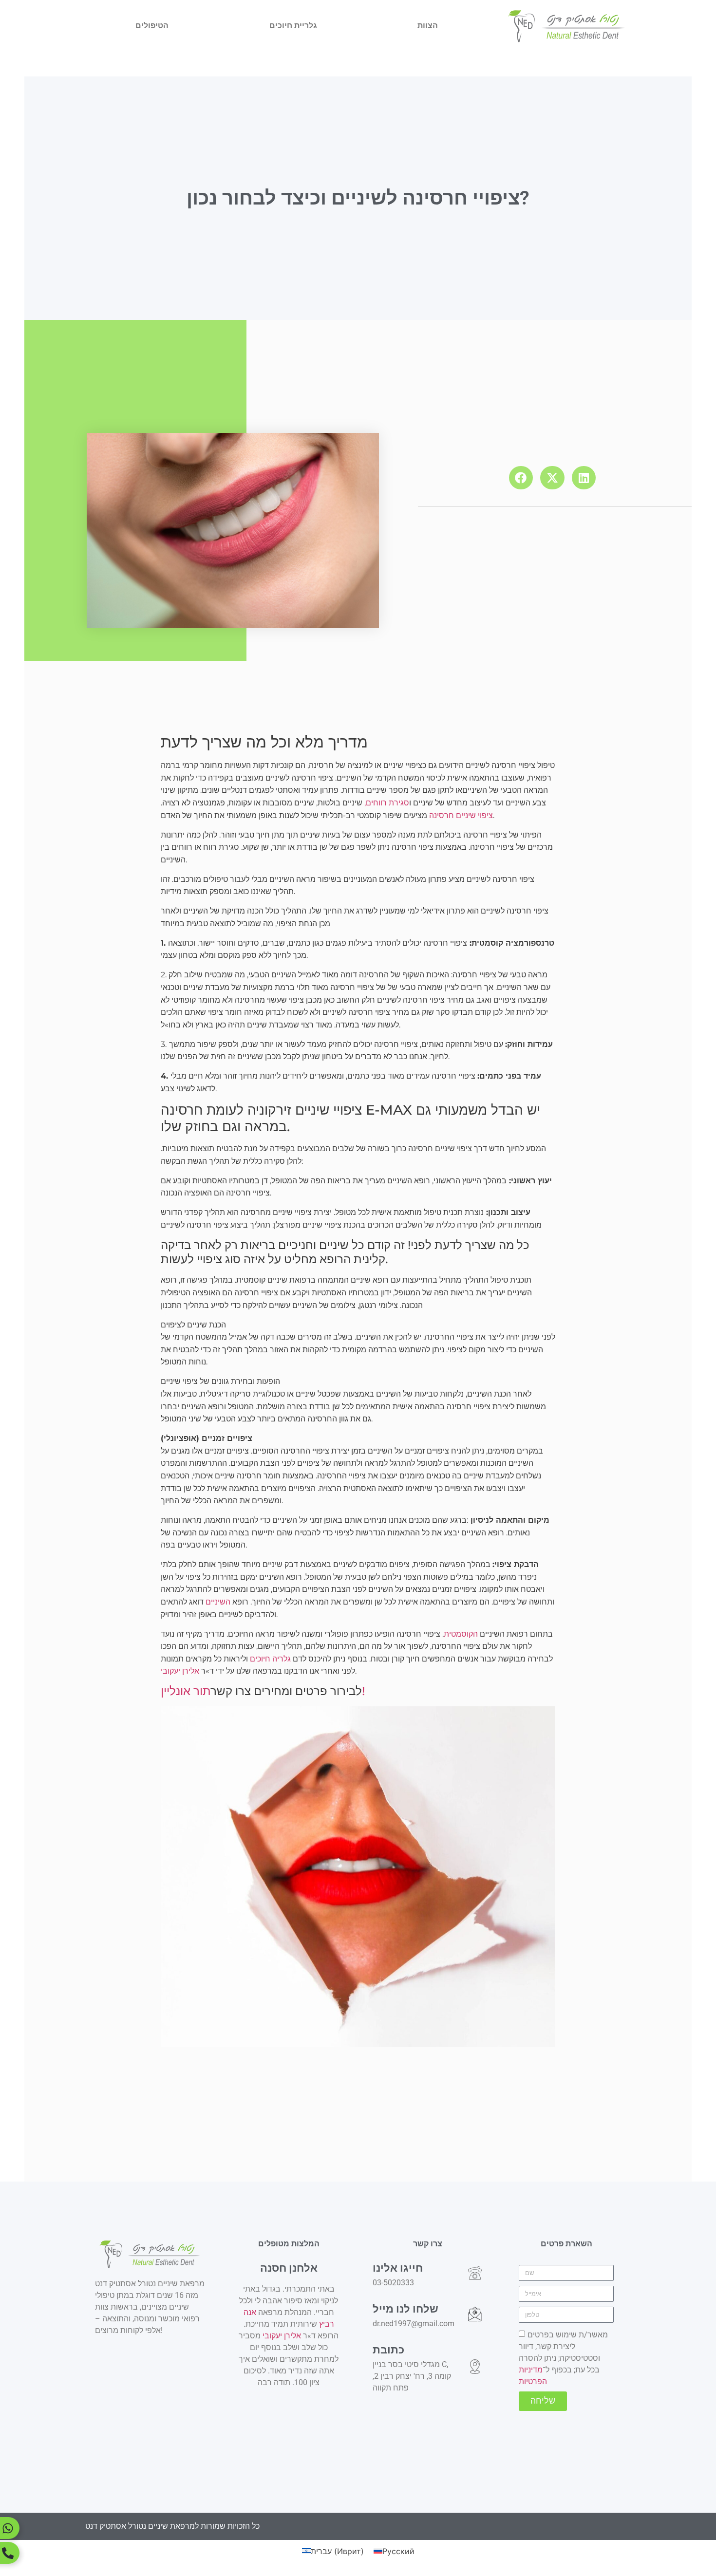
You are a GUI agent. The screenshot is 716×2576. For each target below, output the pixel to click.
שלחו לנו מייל (405, 2309)
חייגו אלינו (398, 2268)
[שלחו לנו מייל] (475, 2314)
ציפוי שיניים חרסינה (461, 815)
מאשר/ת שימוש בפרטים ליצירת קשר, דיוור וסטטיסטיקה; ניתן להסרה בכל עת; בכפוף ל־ (563, 2358)
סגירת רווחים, (387, 803)
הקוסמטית (461, 1634)
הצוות (428, 26)
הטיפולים (152, 26)
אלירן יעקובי (180, 1671)
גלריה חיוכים (270, 1659)
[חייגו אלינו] (475, 2273)
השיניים (218, 1602)
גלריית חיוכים (293, 26)
